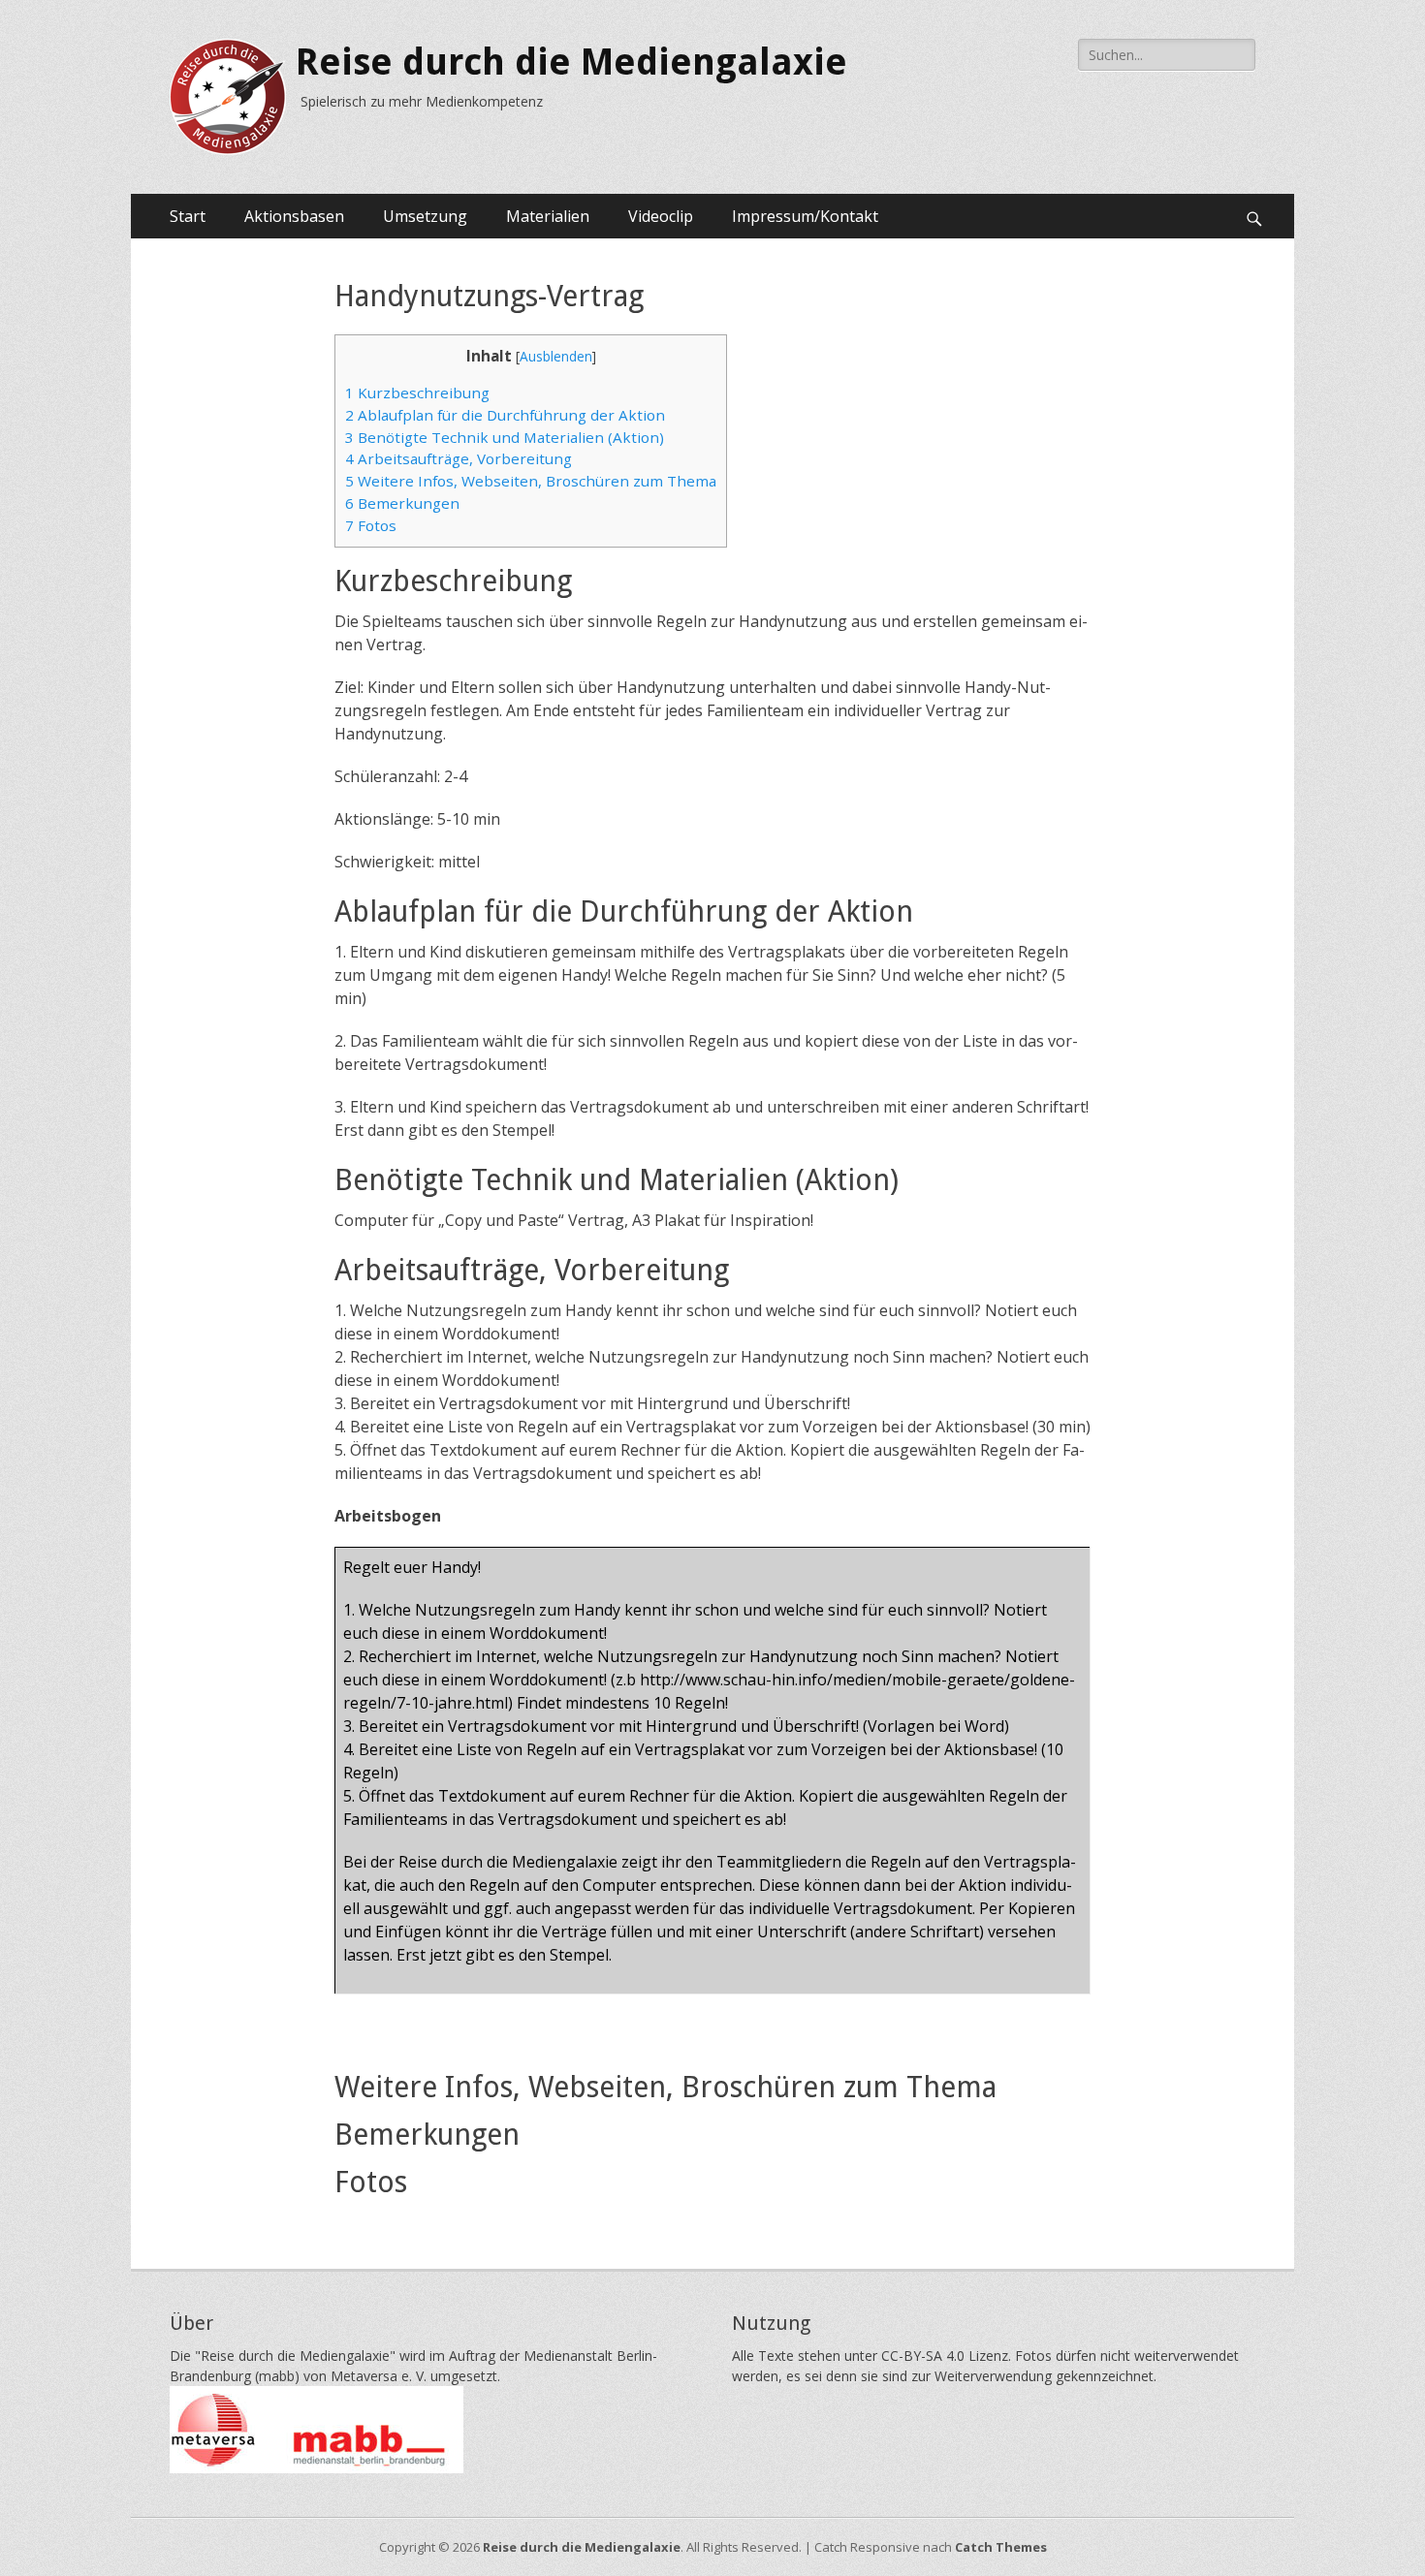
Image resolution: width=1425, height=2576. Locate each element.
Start (188, 216)
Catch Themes (1001, 2547)
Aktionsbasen (294, 216)
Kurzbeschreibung (417, 393)
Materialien (548, 216)
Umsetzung (425, 216)
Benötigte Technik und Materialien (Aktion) (505, 437)
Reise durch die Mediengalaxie (571, 62)
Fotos (371, 525)
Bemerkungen (402, 503)
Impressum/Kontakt (805, 216)
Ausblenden (556, 356)
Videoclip (661, 216)
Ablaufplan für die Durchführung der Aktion (505, 415)
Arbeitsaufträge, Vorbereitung (459, 458)
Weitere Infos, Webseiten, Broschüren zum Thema (531, 481)
